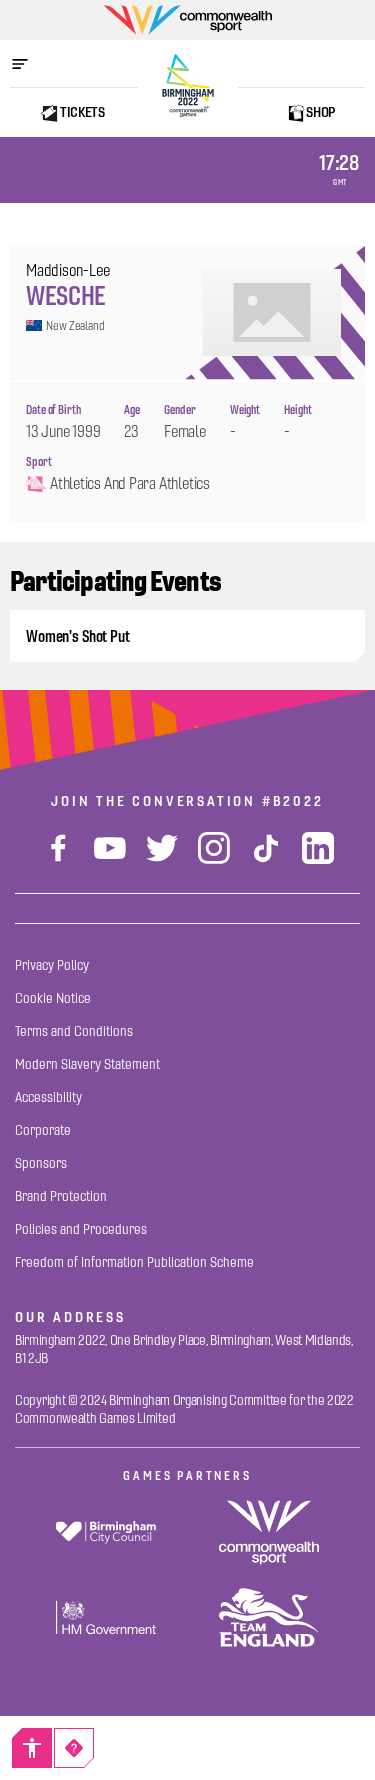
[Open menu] (30, 64)
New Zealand (75, 325)
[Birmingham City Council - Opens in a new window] (106, 1532)
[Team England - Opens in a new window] (269, 1617)
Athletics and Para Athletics (130, 483)
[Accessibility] (32, 1748)
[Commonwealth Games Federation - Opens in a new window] (269, 1532)
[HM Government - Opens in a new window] (106, 1617)
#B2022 (293, 801)
